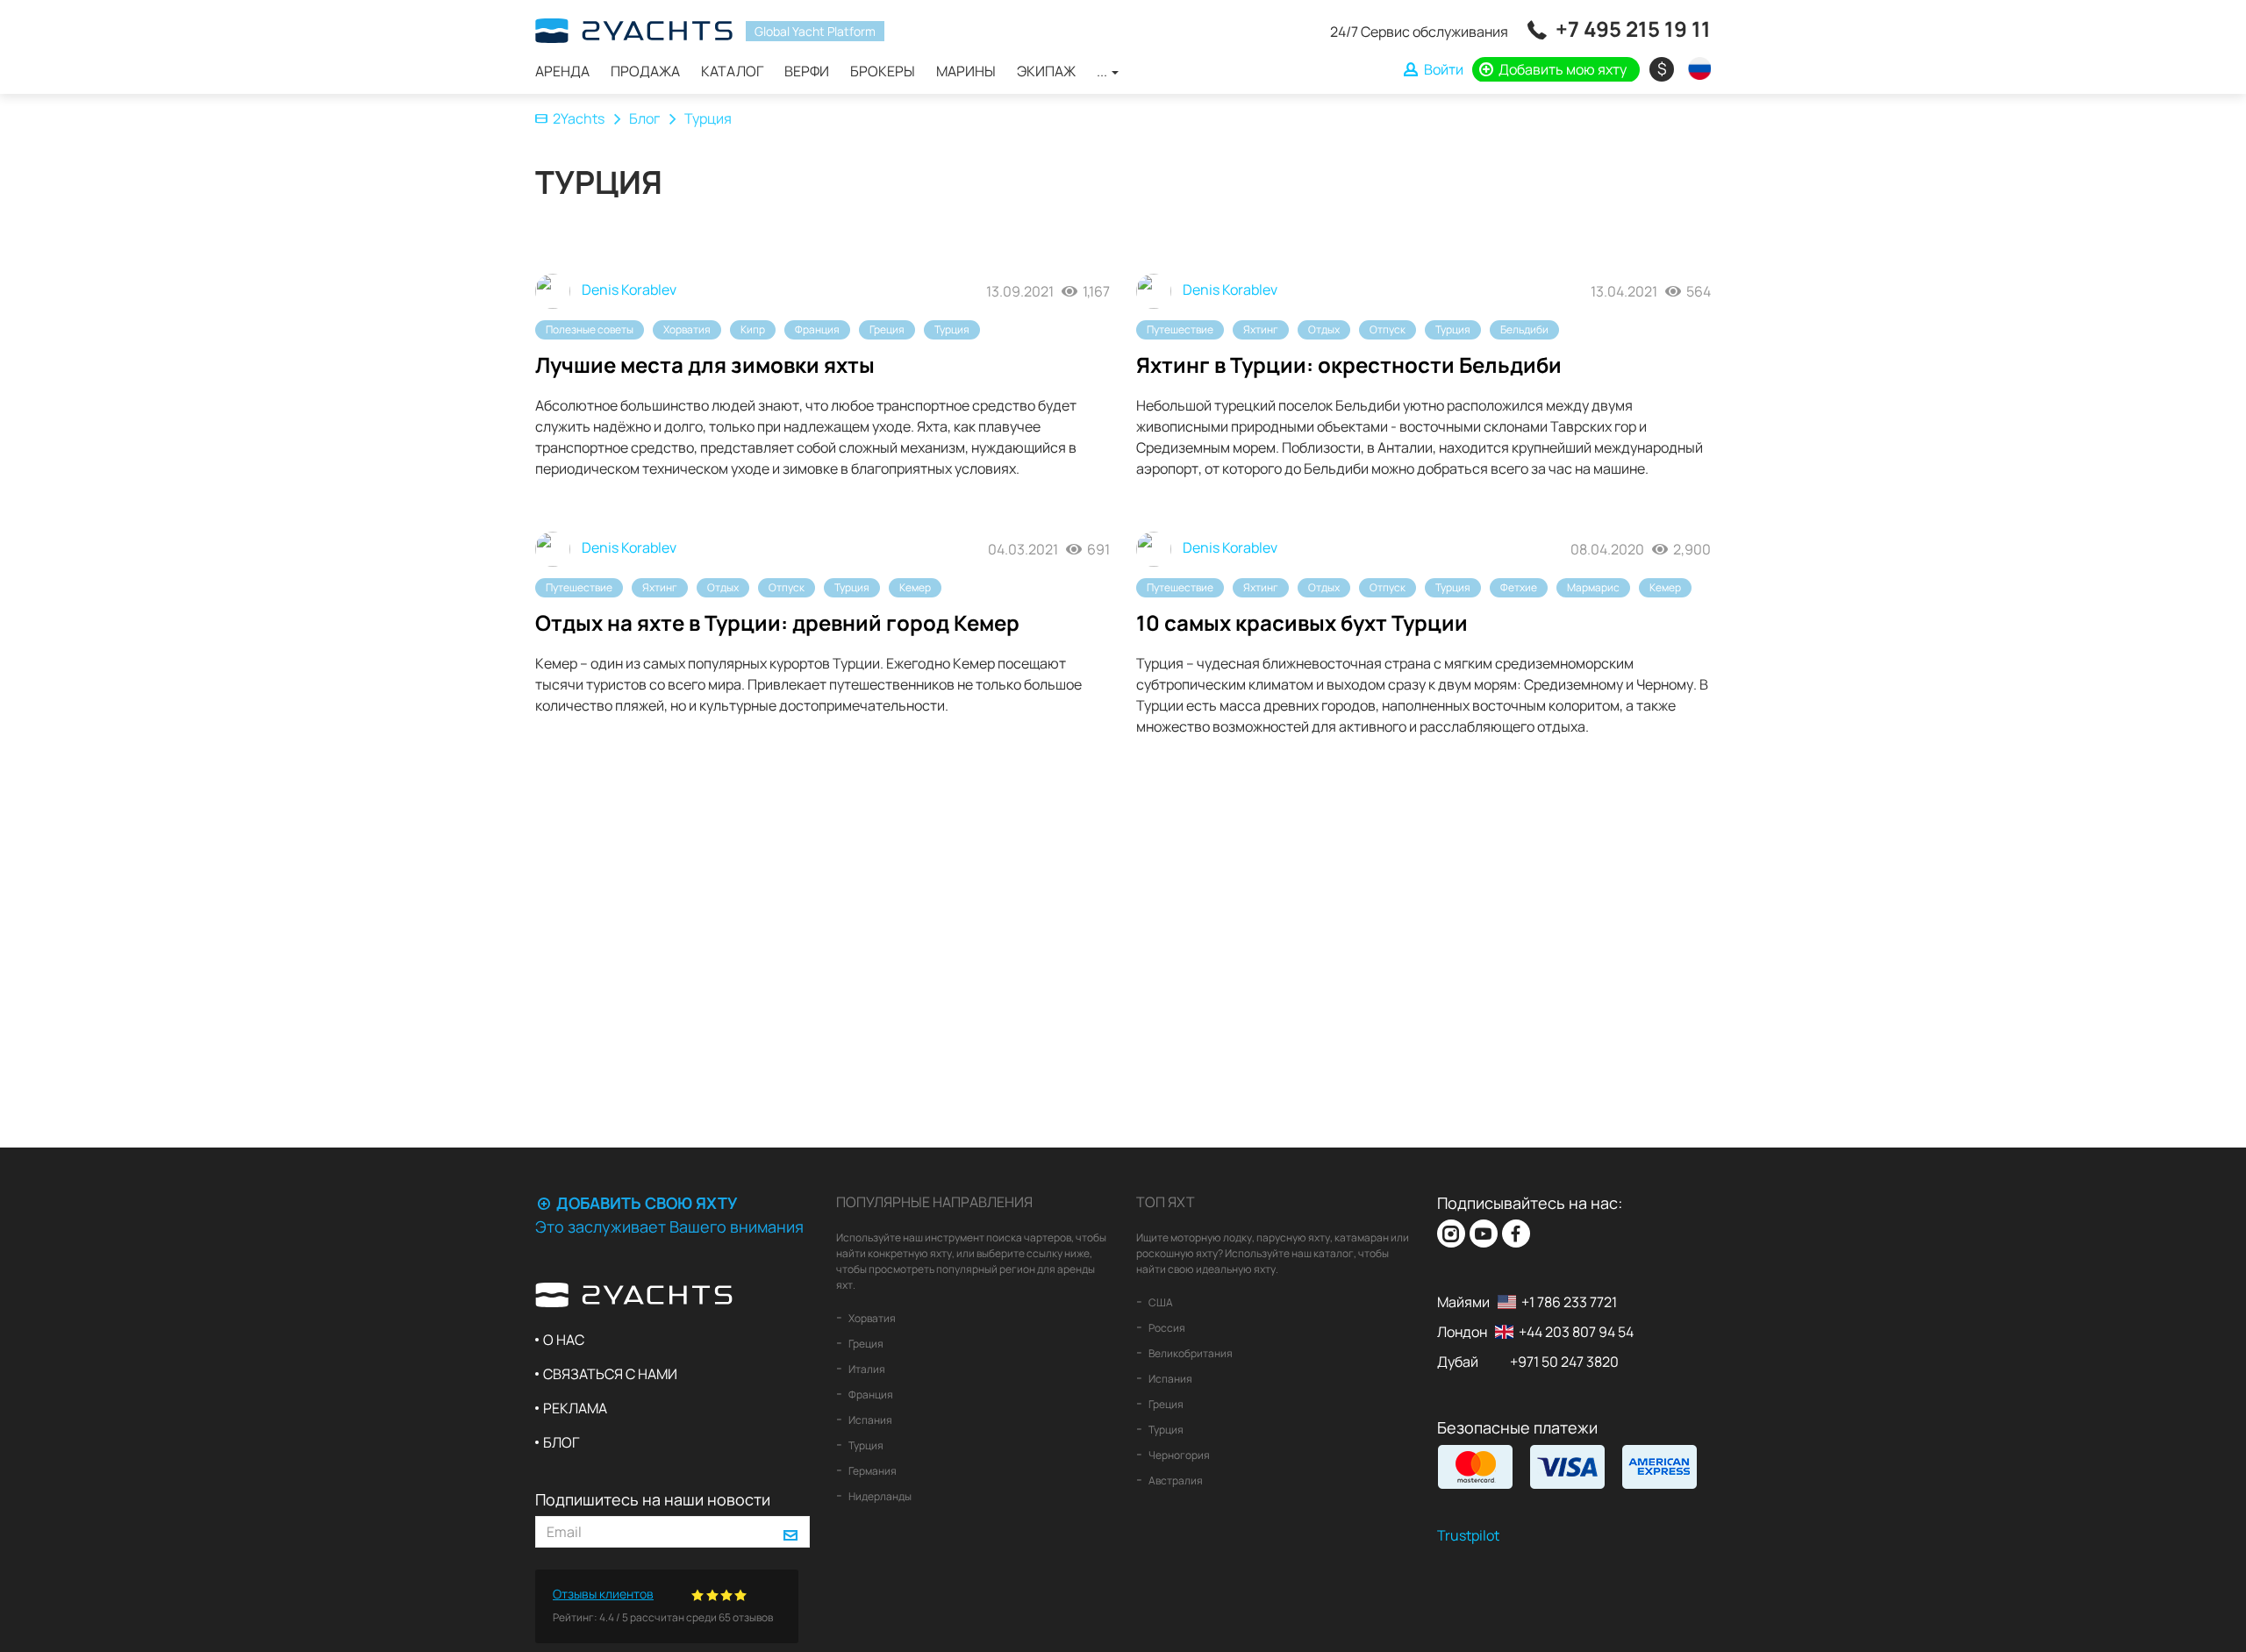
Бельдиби (1524, 329)
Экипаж (1046, 71)
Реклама (575, 1408)
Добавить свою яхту (645, 1203)
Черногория (1178, 1455)
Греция (887, 329)
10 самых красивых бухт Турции (1302, 622)
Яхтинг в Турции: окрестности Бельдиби (1349, 365)
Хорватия (687, 329)
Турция (952, 329)
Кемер (915, 587)
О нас (564, 1340)
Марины (966, 71)
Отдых (1324, 329)
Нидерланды (879, 1496)
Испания (869, 1420)
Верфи (807, 71)
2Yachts (579, 118)
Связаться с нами (610, 1374)
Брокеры (883, 71)
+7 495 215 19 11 (1633, 29)
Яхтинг (1261, 329)
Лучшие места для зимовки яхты (705, 365)
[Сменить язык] (1695, 68)
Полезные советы (590, 329)
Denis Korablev (628, 290)
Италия (866, 1369)
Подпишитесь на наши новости (653, 1499)
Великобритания (1190, 1353)
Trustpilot (1468, 1535)
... (1103, 71)
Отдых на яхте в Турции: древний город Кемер (777, 622)
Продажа (645, 71)
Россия (1166, 1328)
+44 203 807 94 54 (1576, 1332)
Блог (644, 118)
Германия (872, 1471)
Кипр (753, 329)
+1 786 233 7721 (1569, 1302)
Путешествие (1180, 329)
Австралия (1175, 1480)
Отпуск (1388, 329)
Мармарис (1593, 587)
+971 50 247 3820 (1564, 1362)
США (1160, 1302)
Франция (817, 329)
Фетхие (1519, 587)
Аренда (562, 71)
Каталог (732, 71)
